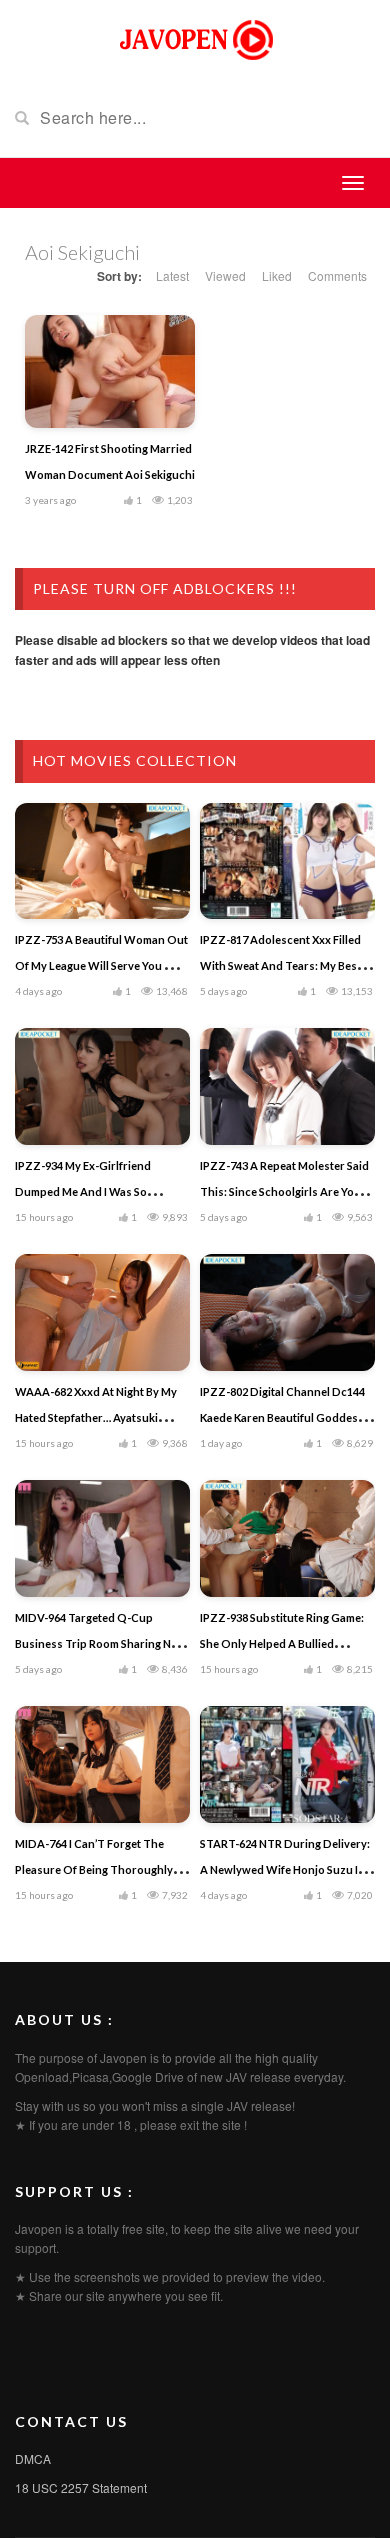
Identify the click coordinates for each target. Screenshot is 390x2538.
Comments (337, 275)
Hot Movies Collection (135, 760)
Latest (172, 275)
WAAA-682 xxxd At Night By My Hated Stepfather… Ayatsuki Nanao (96, 1417)
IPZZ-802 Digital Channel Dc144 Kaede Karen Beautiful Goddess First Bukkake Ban (282, 1417)
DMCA (33, 2458)
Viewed (225, 275)
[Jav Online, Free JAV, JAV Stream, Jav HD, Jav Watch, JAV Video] (195, 38)
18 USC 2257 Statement (81, 2487)
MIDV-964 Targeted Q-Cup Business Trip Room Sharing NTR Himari (100, 1643)
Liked (277, 275)
